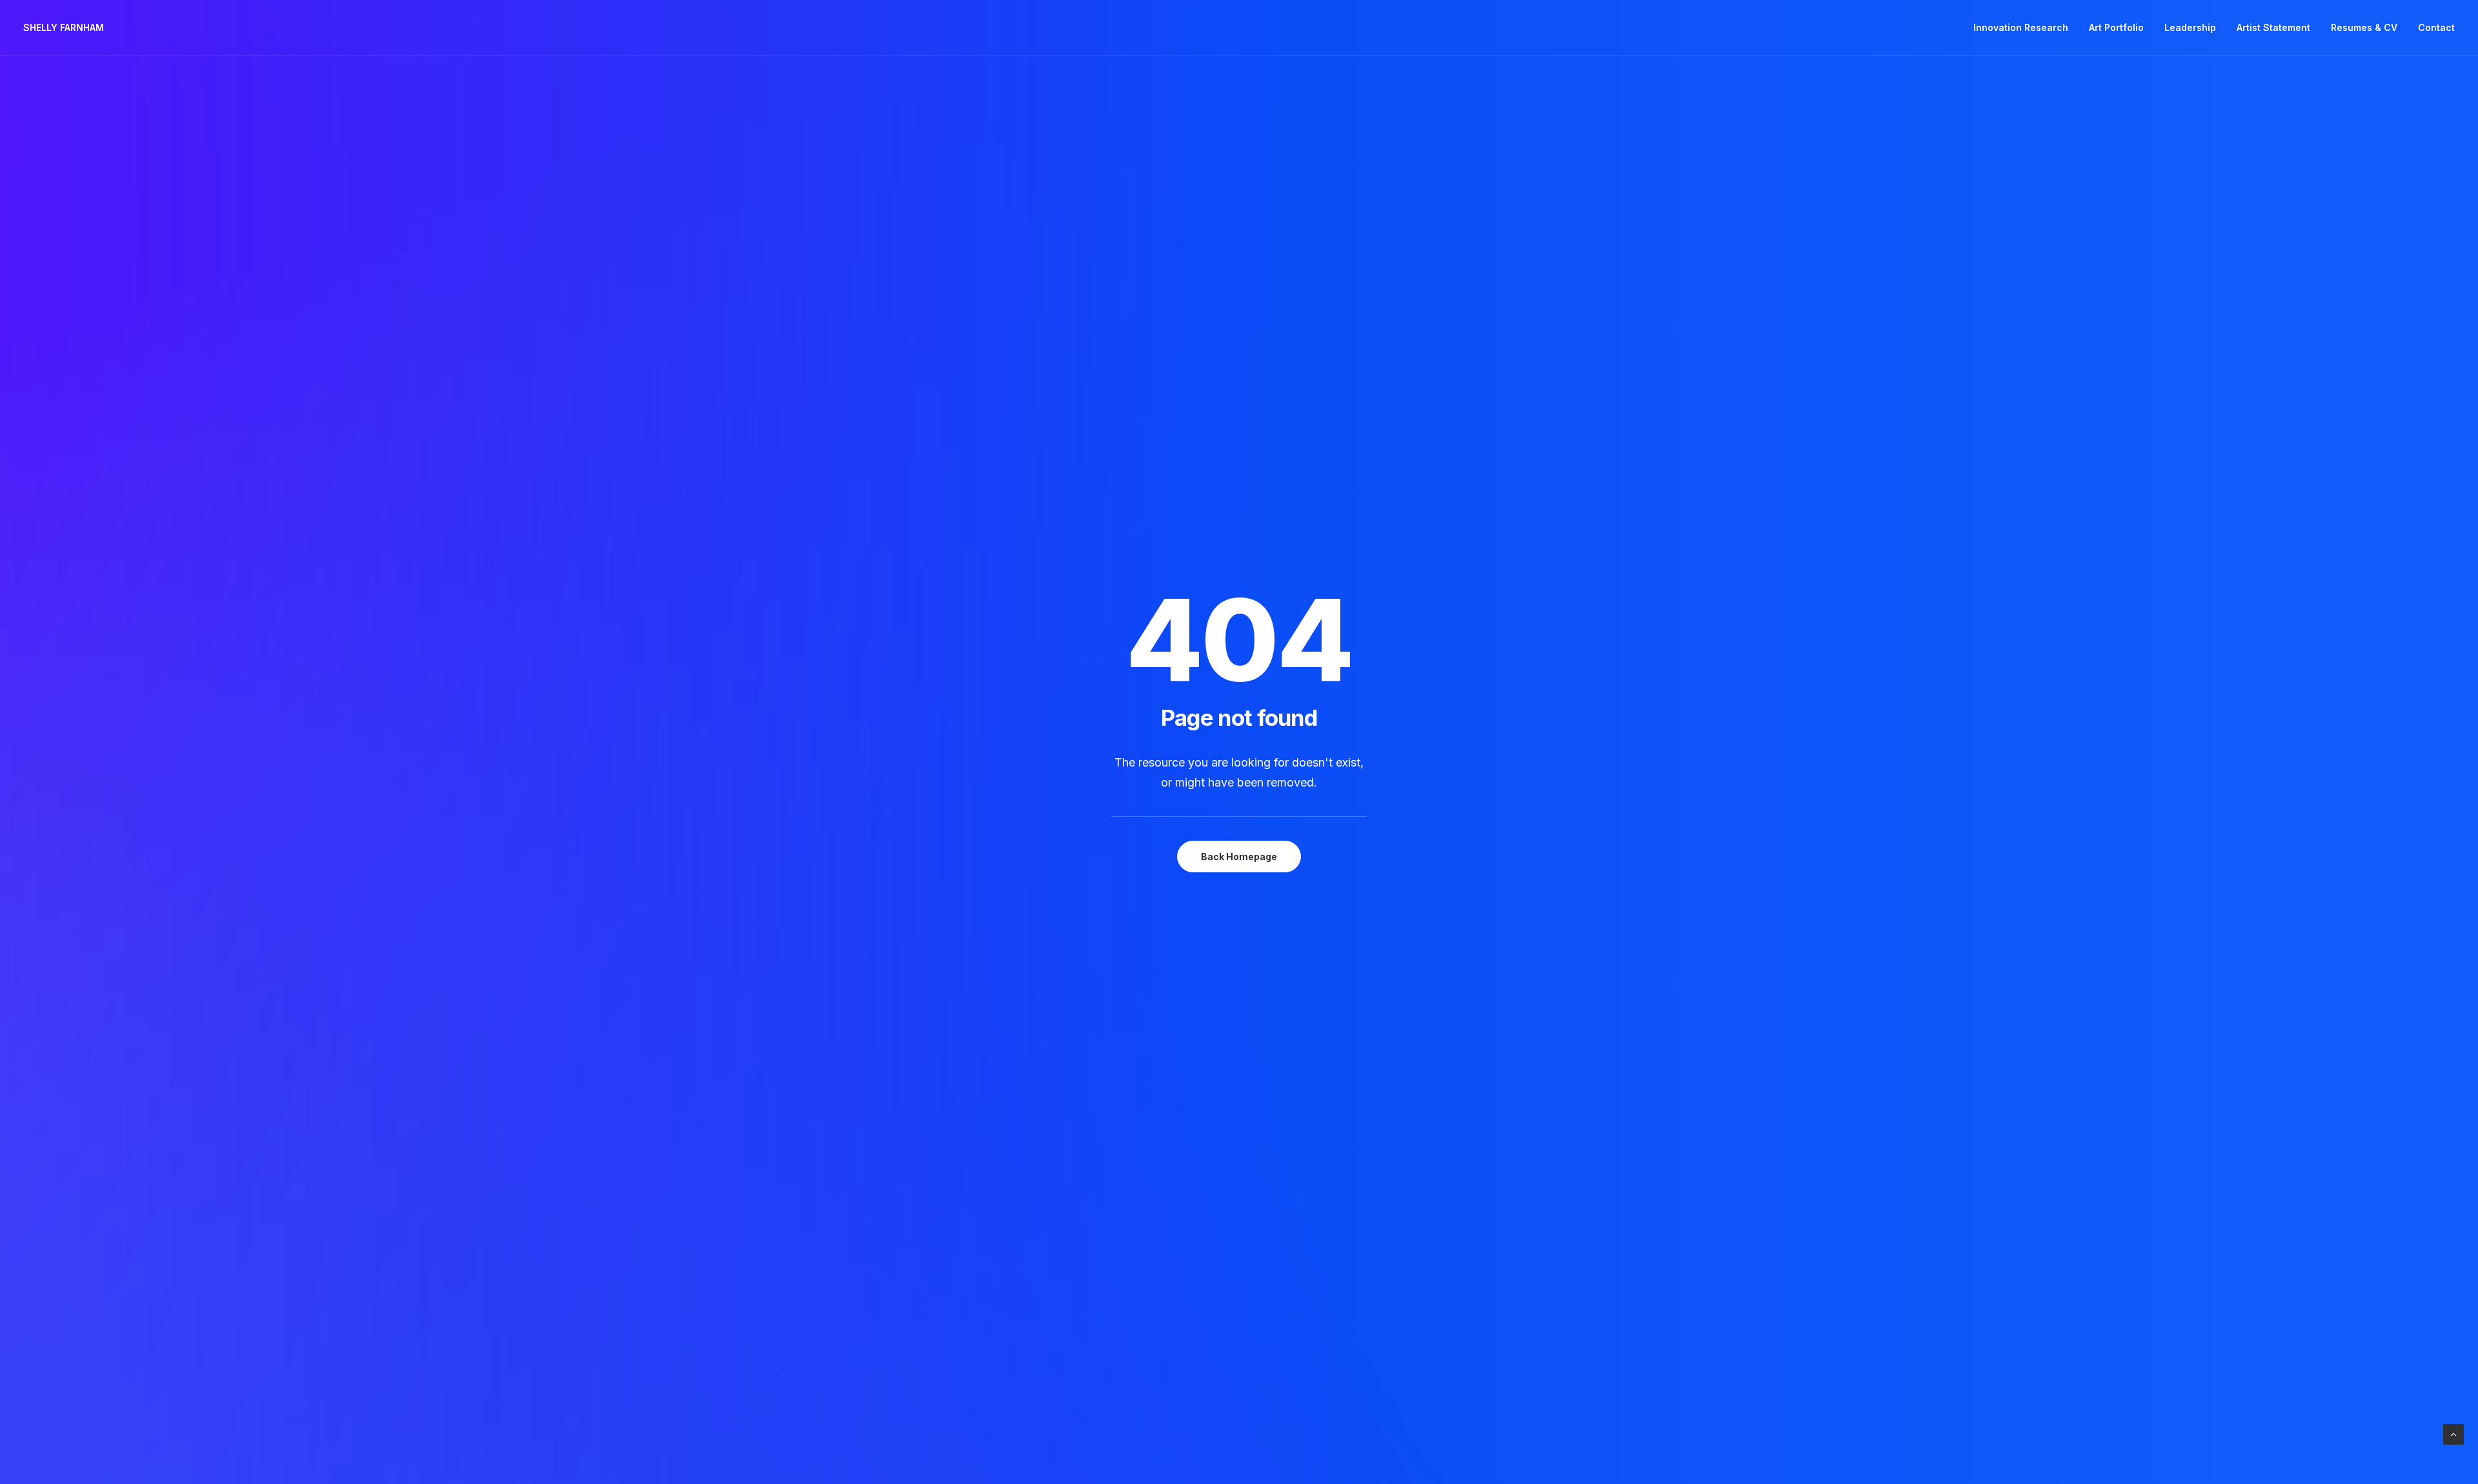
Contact (2436, 27)
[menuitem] (2025, 28)
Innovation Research (2021, 27)
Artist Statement (2273, 27)
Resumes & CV (2364, 27)
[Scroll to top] (2453, 1433)
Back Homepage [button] (1239, 857)
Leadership (2190, 27)
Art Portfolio (2116, 27)
